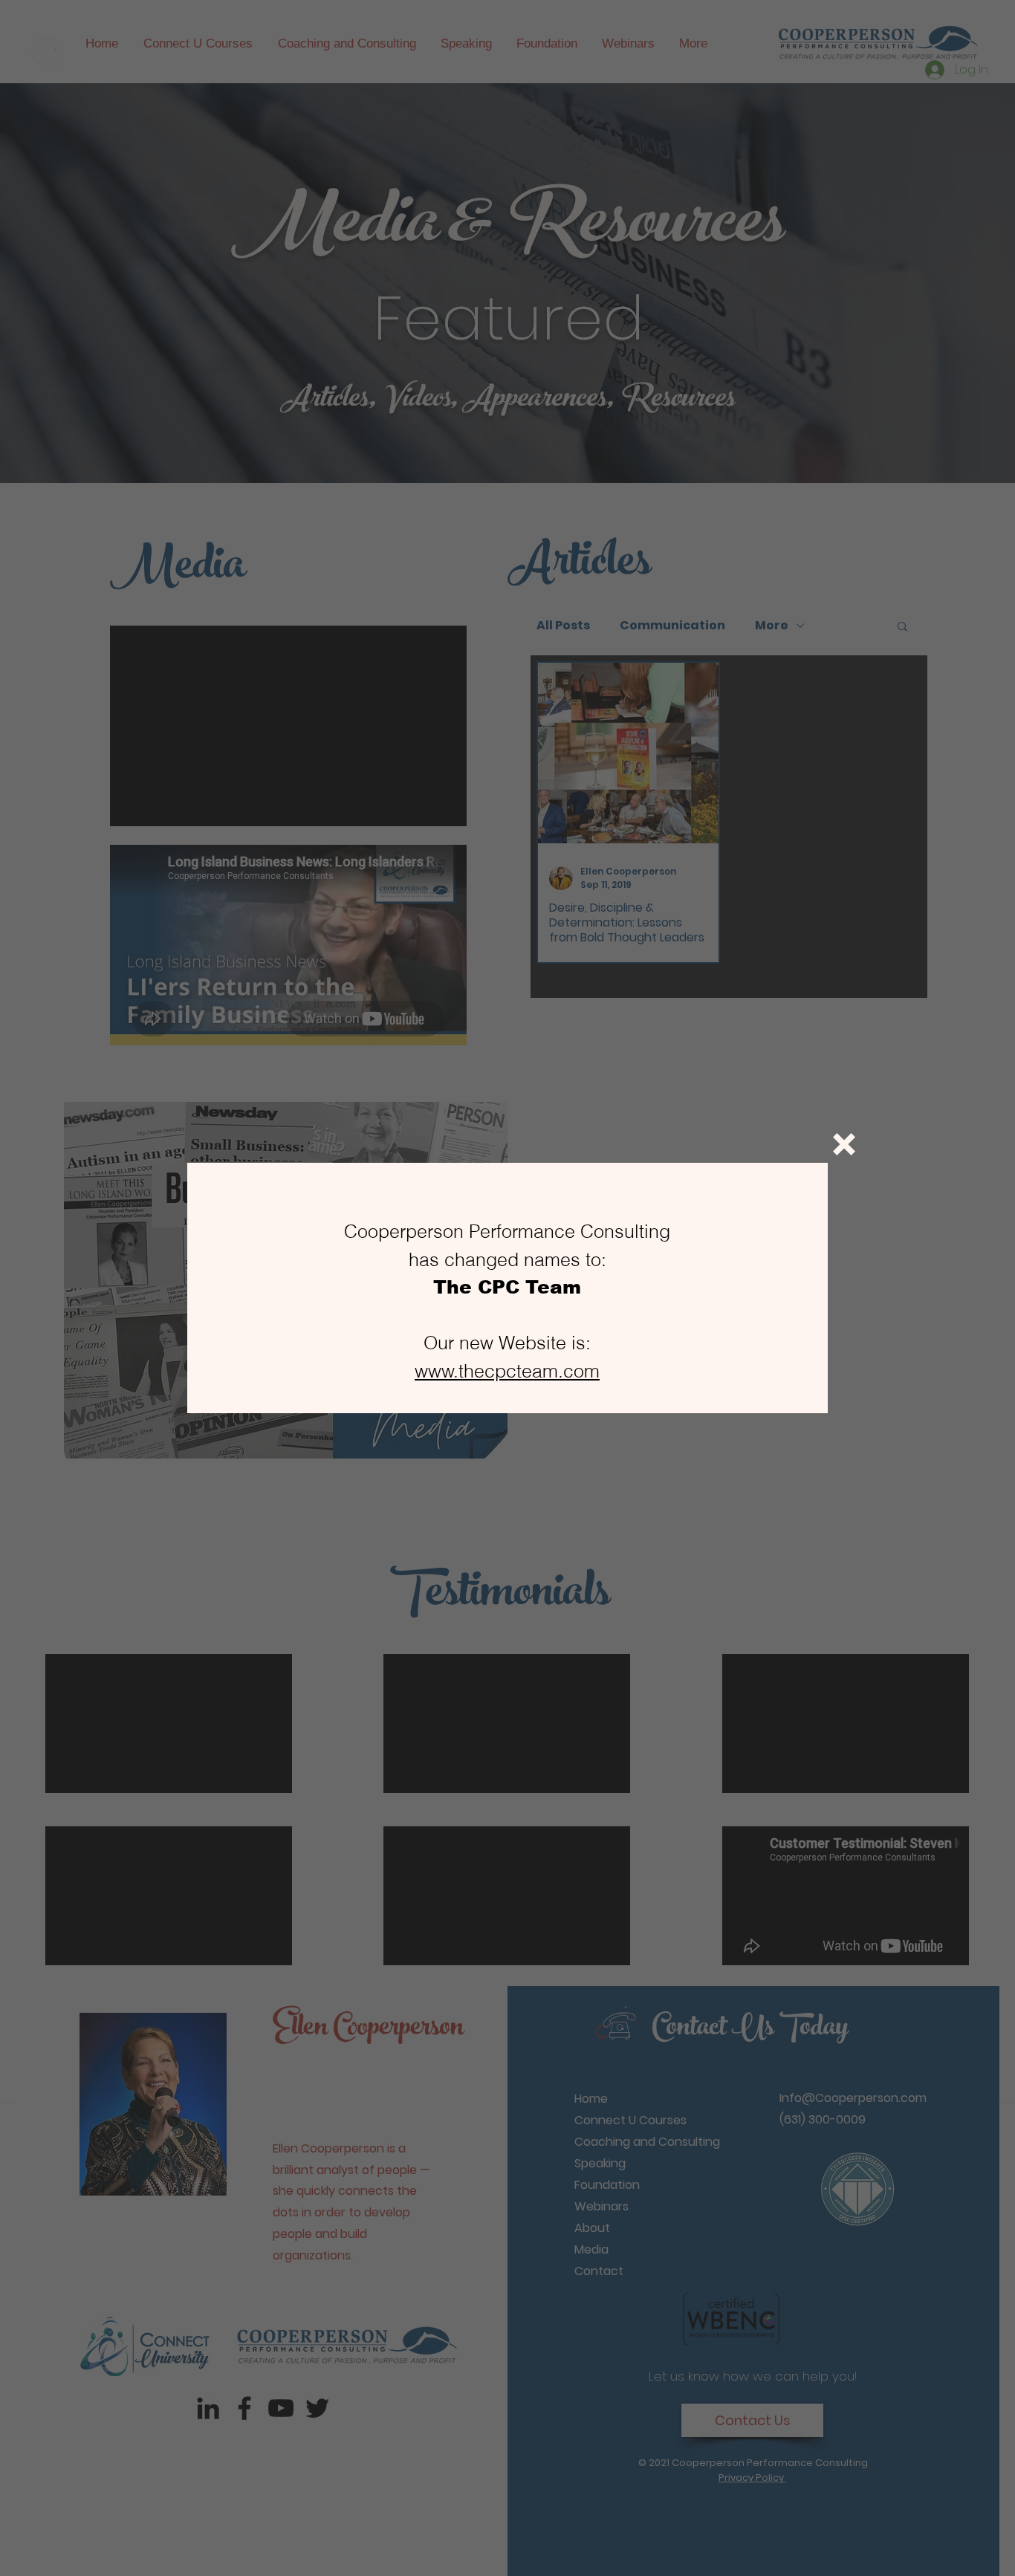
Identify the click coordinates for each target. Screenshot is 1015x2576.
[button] (844, 1144)
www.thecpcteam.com (507, 1371)
